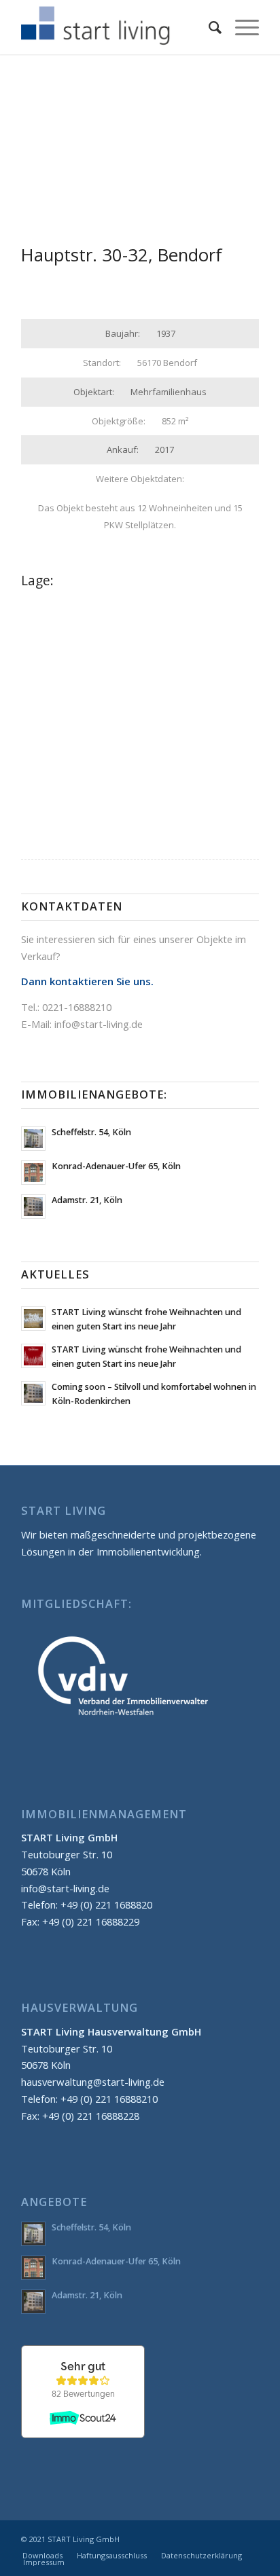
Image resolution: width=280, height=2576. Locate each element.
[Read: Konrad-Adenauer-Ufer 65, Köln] (33, 1173)
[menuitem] (208, 27)
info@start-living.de (99, 1024)
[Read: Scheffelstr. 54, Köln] (33, 1139)
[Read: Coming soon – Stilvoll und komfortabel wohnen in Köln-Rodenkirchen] (33, 1393)
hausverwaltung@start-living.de (93, 2082)
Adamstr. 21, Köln (87, 1200)
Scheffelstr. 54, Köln (91, 1132)
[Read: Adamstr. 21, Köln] (33, 1207)
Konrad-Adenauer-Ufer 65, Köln (116, 1166)
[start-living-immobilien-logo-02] (116, 27)
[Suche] (208, 27)
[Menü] (240, 27)
